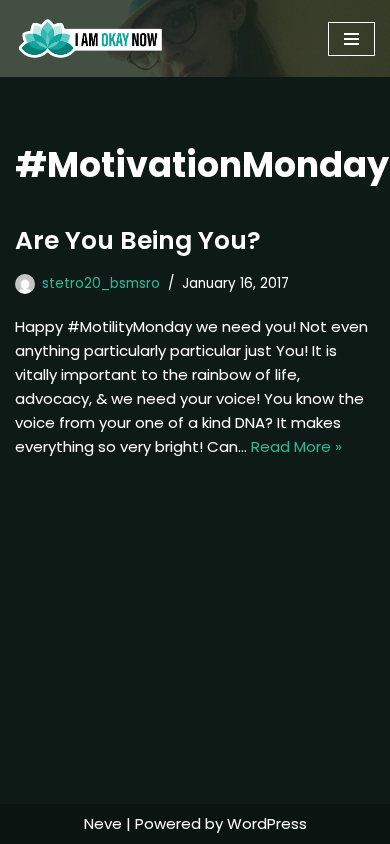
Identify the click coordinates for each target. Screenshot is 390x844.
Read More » (296, 446)
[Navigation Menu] (351, 39)
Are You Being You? (138, 240)
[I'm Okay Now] (90, 38)
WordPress (267, 823)
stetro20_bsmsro (101, 283)
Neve (103, 823)
